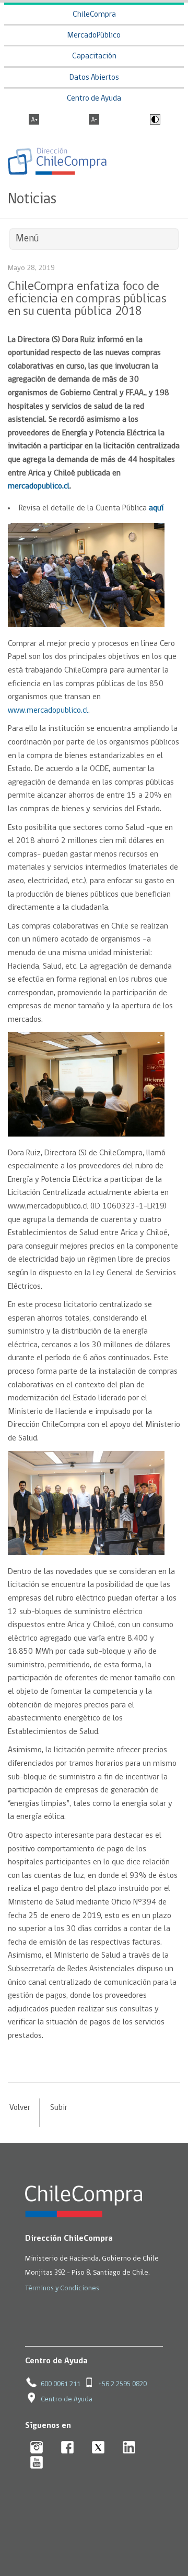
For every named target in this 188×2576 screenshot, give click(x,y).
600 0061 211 (61, 2384)
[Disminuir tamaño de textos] (94, 120)
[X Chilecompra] (98, 2448)
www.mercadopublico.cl (48, 711)
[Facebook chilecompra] (68, 2448)
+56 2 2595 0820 (122, 2384)
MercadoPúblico (94, 36)
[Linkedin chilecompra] (129, 2448)
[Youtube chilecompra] (37, 2463)
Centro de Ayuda (94, 99)
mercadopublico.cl (39, 486)
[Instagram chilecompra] (37, 2448)
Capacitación (94, 57)
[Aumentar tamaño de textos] (34, 120)
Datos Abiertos (94, 78)
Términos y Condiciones (62, 2288)
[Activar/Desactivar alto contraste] (154, 120)
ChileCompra (94, 15)
